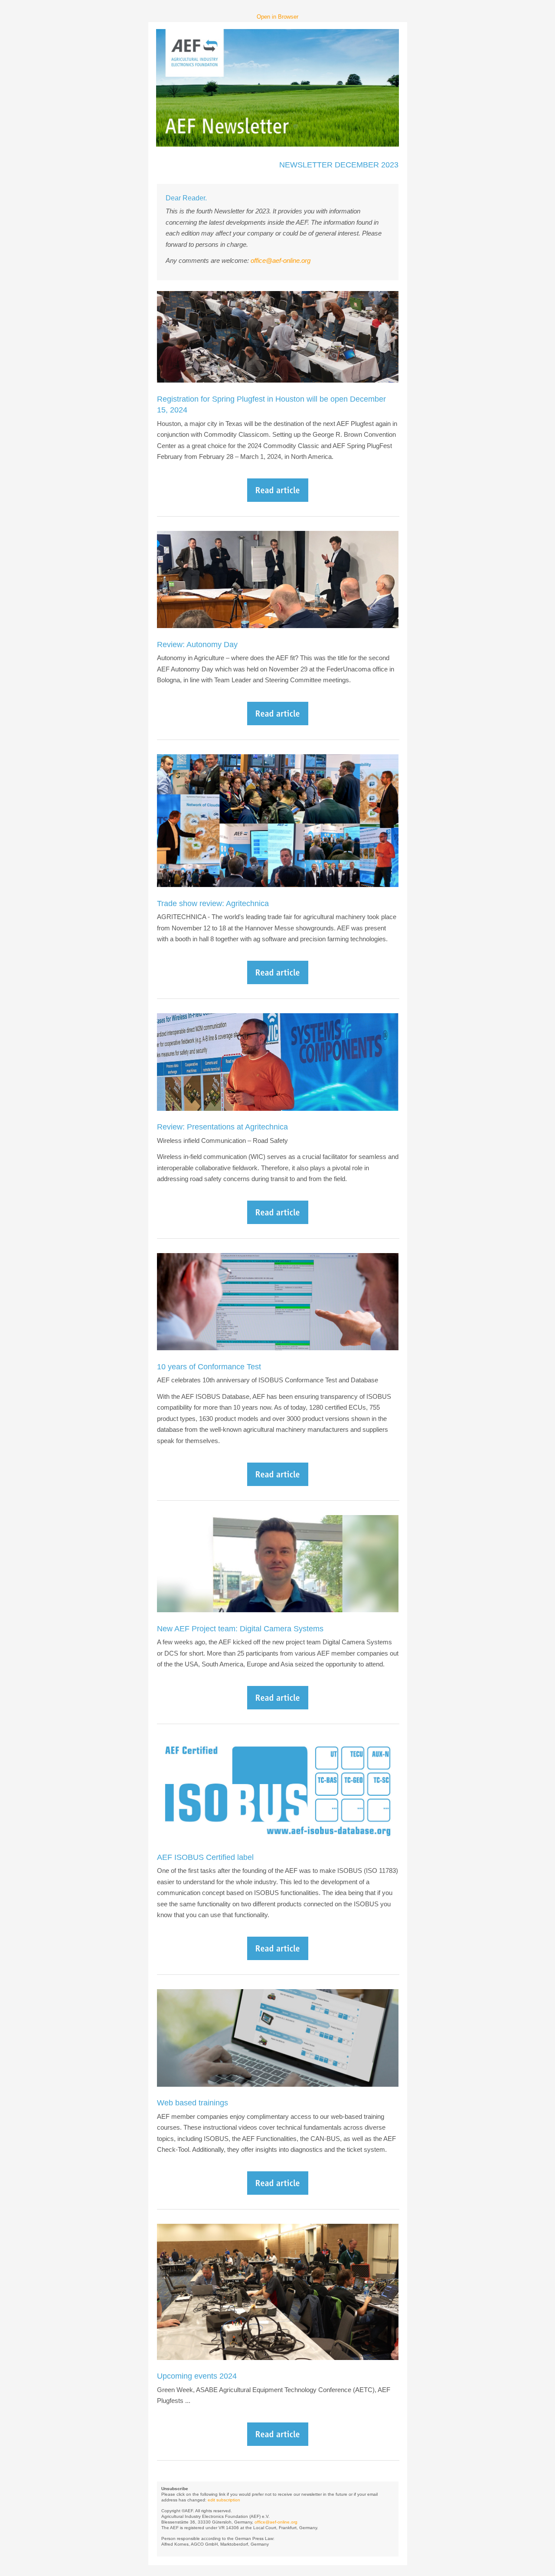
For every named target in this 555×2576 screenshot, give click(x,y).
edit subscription (224, 2500)
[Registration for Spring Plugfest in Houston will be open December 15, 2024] (278, 499)
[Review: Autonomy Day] (278, 723)
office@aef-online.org (281, 260)
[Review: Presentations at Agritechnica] (278, 1222)
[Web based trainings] (278, 2192)
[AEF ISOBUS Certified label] (278, 1958)
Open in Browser (277, 17)
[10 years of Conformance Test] (278, 1484)
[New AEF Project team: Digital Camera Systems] (278, 1707)
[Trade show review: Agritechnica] (278, 982)
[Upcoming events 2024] (278, 2443)
